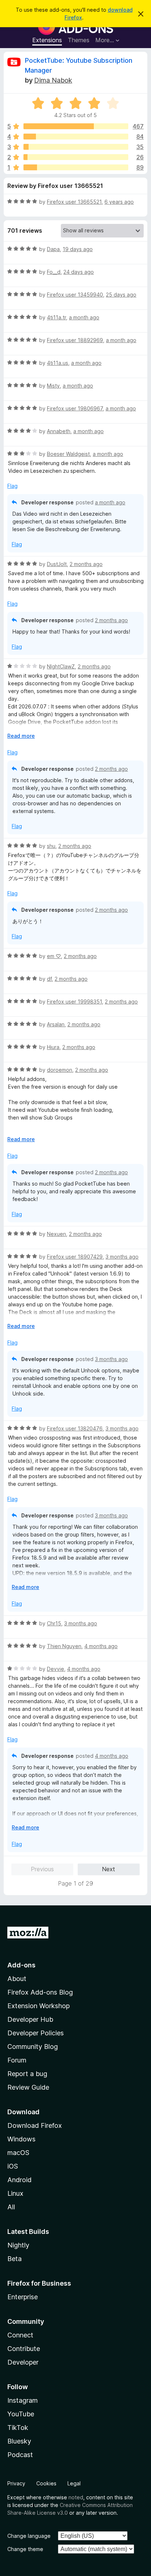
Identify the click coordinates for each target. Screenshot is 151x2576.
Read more (21, 736)
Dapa (53, 249)
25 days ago (121, 295)
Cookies (46, 2483)
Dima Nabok (53, 80)
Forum (17, 2060)
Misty (53, 386)
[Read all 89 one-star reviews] (76, 167)
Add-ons (21, 1965)
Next (108, 1869)
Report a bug (27, 2074)
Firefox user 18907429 (75, 1257)
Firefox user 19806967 (75, 408)
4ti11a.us (58, 363)
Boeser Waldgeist (68, 454)
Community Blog (33, 2047)
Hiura (53, 1047)
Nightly (18, 2245)
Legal (74, 2483)
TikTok (18, 2428)
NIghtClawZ (61, 666)
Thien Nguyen (64, 1646)
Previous (42, 1869)
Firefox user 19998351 (74, 1002)
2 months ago (86, 564)
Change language (29, 2536)
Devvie (56, 1669)
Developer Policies (36, 2033)
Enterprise (23, 2297)
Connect (20, 2335)
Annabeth (59, 431)
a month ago (84, 317)
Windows (21, 2139)
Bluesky (19, 2441)
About (17, 1979)
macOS (18, 2153)
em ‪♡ (54, 956)
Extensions (47, 40)
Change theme (25, 2549)
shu (51, 846)
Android (19, 2180)
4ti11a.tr (56, 317)
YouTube (21, 2414)
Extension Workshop (38, 2006)
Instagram (23, 2400)
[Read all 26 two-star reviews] (76, 157)
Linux (15, 2193)
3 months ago (122, 1257)
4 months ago (101, 1646)
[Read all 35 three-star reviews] (76, 147)
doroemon (60, 1070)
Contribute (24, 2349)
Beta (14, 2259)
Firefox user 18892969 (75, 340)
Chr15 (54, 1623)
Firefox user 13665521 (74, 202)
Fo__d (54, 272)
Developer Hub (30, 2019)
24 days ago (79, 272)
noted (76, 2497)
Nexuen (56, 1234)
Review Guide (28, 2087)
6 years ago (119, 202)
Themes (79, 40)
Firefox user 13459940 (75, 295)
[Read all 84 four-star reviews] (76, 137)
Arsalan (56, 1024)
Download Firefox (35, 2125)
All (11, 2207)
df (49, 979)
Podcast (20, 2455)
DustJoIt (57, 564)
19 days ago (78, 249)
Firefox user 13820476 (75, 1428)
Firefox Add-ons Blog (40, 1992)
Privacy (16, 2483)
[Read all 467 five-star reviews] (76, 126)
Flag (12, 486)
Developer (23, 2362)
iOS (13, 2166)
